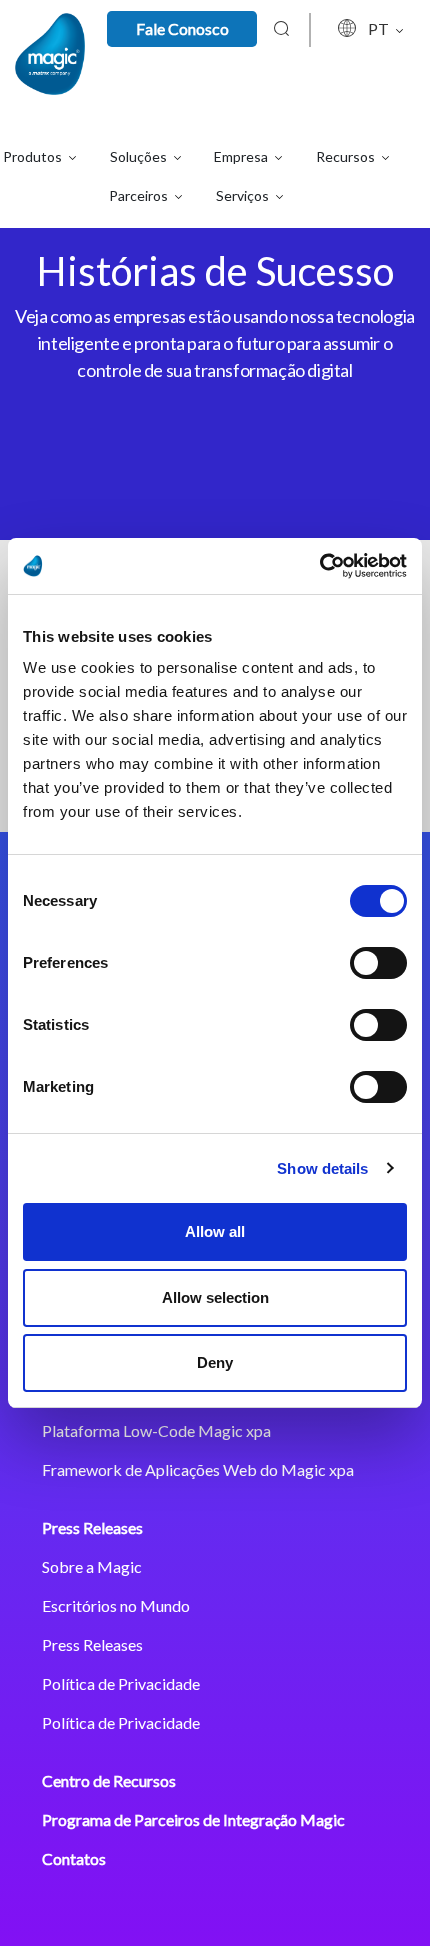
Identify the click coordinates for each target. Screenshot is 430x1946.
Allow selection (215, 1297)
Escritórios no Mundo (116, 1605)
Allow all (215, 1231)
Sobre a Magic (92, 1566)
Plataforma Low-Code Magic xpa (156, 1430)
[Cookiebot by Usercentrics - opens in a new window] (319, 566)
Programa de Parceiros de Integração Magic (193, 1819)
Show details (322, 1168)
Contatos (74, 1858)
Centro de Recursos (109, 1780)
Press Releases (92, 1527)
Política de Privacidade (121, 1683)
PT (380, 28)
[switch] (378, 963)
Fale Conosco (182, 28)
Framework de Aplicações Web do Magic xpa (198, 1469)
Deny (215, 1362)
